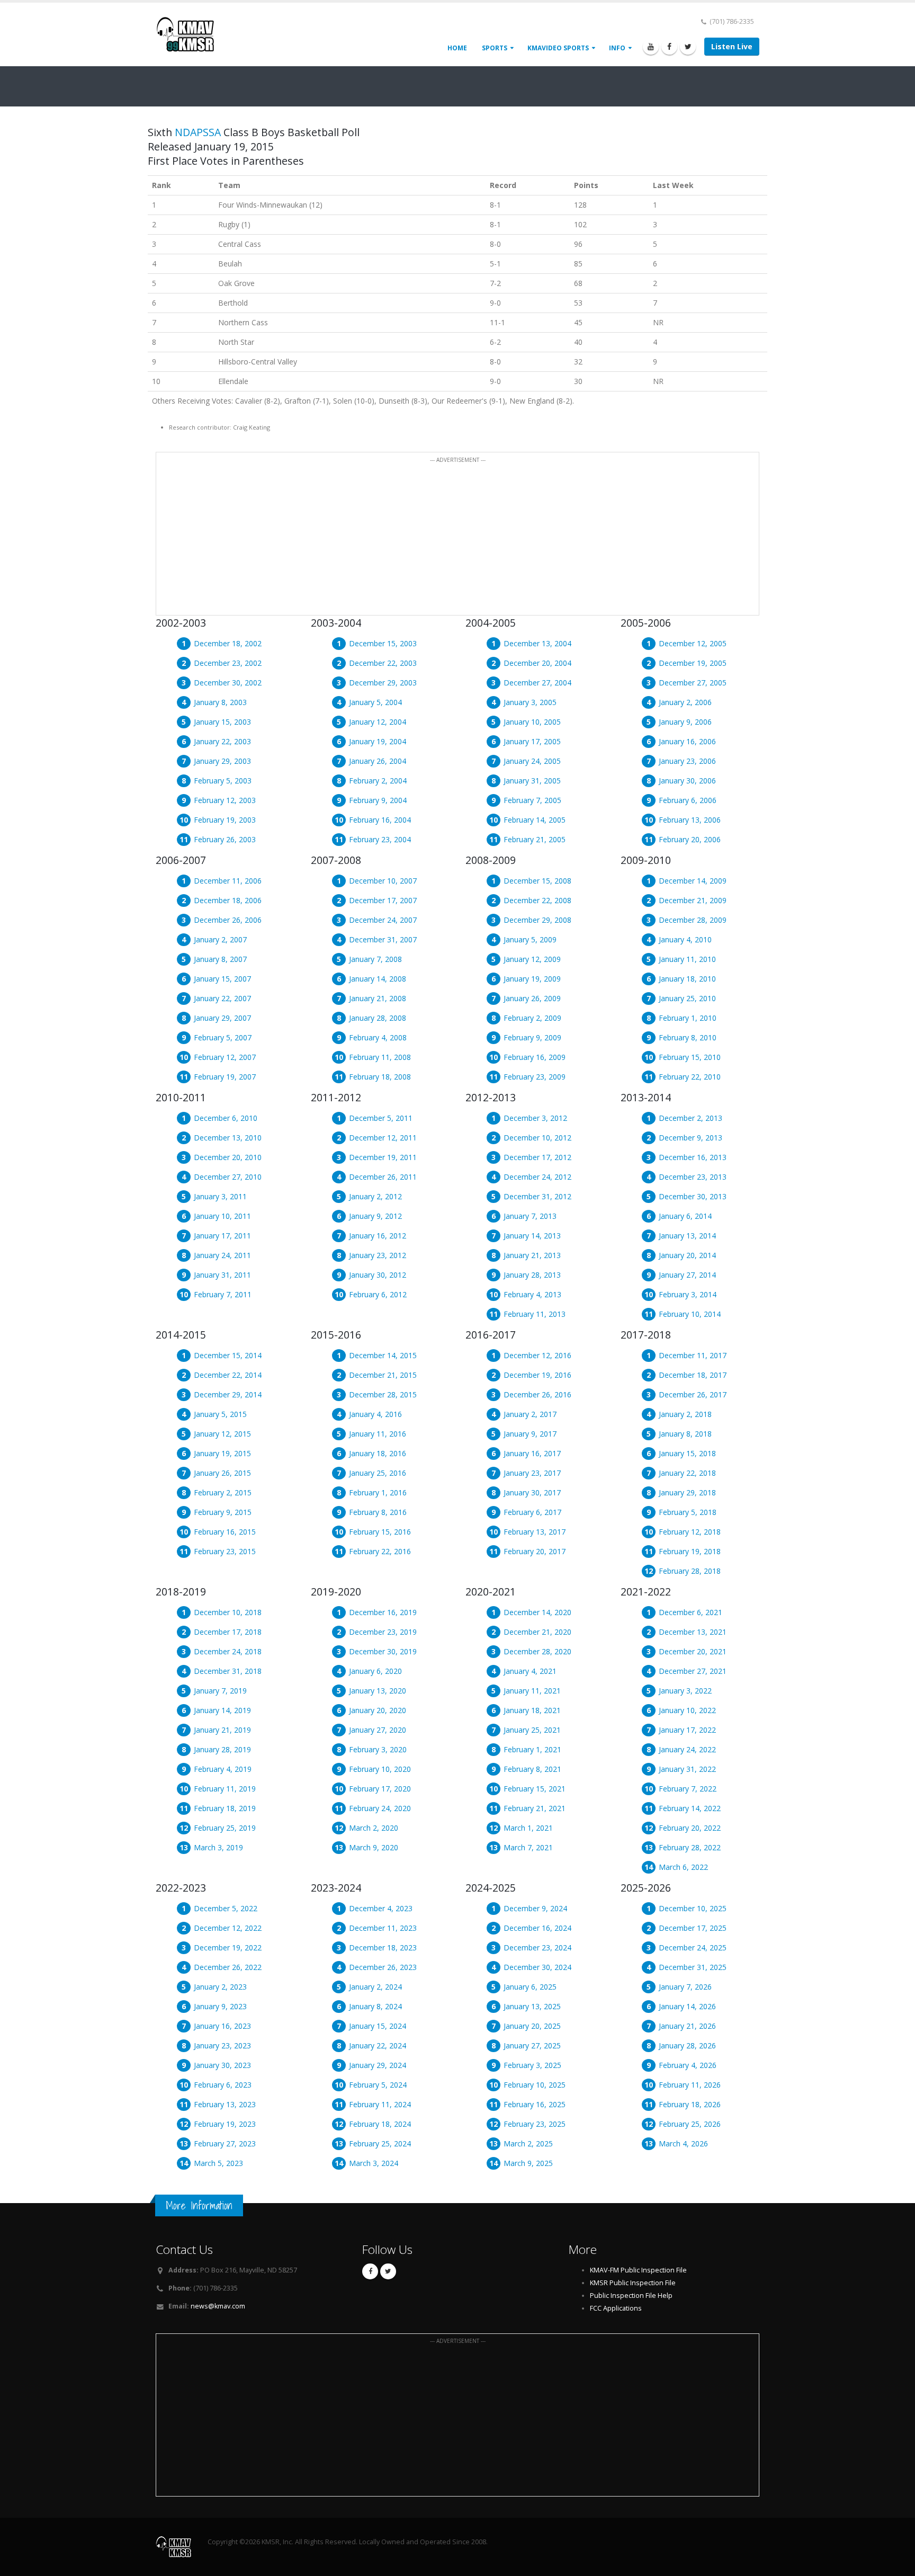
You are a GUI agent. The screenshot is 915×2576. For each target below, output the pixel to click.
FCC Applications (616, 2308)
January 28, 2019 (222, 1749)
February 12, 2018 (690, 1532)
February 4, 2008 (378, 1037)
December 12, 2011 (383, 1138)
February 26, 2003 (225, 839)
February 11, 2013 (535, 1314)
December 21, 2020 (537, 1632)
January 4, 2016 (375, 1414)
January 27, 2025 (532, 2045)
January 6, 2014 (685, 1216)
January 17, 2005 (532, 741)
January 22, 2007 (222, 998)
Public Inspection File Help (631, 2296)
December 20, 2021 (693, 1651)
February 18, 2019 (225, 1808)
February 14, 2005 (535, 820)
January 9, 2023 (220, 2006)
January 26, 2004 (378, 761)
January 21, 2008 (378, 998)
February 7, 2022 (688, 1789)
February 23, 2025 (535, 2124)
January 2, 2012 (375, 1196)
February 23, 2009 (535, 1077)
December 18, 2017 (693, 1375)
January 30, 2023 (222, 2065)
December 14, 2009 (693, 881)
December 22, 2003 (383, 663)
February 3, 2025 (532, 2065)
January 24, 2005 (532, 761)
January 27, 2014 (687, 1275)
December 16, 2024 (537, 1928)
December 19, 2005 (693, 663)
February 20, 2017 (535, 1551)
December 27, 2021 (693, 1671)
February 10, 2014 (690, 1314)
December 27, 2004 (537, 683)
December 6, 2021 (690, 1612)
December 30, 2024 (537, 1967)
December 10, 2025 (693, 1908)
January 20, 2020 (378, 1710)
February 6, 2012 (378, 1294)
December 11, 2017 (693, 1355)
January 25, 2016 (378, 1473)
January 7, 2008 (375, 959)
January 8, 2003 (220, 702)
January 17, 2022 (687, 1730)
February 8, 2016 (378, 1512)
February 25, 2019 (225, 1828)
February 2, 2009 (532, 1018)
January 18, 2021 (532, 1710)
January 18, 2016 (378, 1453)
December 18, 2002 (228, 643)
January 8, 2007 (220, 959)
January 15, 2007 (222, 979)
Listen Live (732, 46)
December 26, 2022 (228, 1967)
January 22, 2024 (378, 2045)
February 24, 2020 (380, 1808)
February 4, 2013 (532, 1294)
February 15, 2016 (380, 1532)
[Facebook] (669, 47)
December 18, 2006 (228, 900)
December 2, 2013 (690, 1118)
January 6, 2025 (530, 1987)
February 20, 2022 (690, 1828)
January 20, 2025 (532, 2026)
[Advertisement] (457, 540)
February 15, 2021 (535, 1789)
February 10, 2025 (535, 2085)
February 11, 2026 (690, 2085)
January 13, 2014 (687, 1236)
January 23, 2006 (687, 761)
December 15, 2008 (537, 881)
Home (457, 48)
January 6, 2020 (375, 1671)
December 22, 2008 (537, 900)
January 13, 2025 (532, 2006)
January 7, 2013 (530, 1216)
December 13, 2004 (537, 643)
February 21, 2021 (535, 1808)
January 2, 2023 (220, 1987)
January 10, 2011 (222, 1216)
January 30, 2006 (687, 781)
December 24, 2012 (537, 1177)
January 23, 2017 (532, 1473)
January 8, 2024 (375, 2006)
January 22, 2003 (222, 741)
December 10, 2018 (228, 1612)
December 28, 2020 (537, 1651)
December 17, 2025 (693, 1928)
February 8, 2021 (532, 1769)
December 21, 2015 (383, 1375)
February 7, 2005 (532, 800)
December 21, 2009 (693, 900)
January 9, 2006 (685, 722)
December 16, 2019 (383, 1612)
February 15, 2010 (690, 1057)
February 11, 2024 (380, 2104)
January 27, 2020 (378, 1730)
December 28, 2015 (383, 1394)
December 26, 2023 (383, 1967)
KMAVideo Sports (558, 48)
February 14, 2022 (690, 1808)
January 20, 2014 (687, 1255)
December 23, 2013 (693, 1177)
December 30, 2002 (228, 683)
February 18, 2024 (380, 2124)
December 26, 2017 (693, 1394)
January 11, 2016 (378, 1434)
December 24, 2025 (693, 1947)
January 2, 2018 (685, 1414)
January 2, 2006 (685, 702)
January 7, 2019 (220, 1691)
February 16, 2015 (225, 1532)
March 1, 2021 (528, 1828)
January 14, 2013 (532, 1236)
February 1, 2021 (532, 1749)
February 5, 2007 (223, 1037)
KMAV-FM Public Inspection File (638, 2270)
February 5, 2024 (378, 2085)
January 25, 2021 (532, 1730)
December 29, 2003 (383, 683)
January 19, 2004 (378, 741)
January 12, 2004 (378, 722)
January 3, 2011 (220, 1196)
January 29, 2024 (378, 2065)
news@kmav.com (218, 2306)
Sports (495, 48)
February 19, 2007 (225, 1077)
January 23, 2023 (222, 2045)
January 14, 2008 (378, 979)
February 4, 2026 (688, 2065)
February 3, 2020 (378, 1749)
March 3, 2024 (374, 2163)
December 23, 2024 (537, 1947)
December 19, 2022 (228, 1947)
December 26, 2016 (537, 1394)
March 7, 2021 (528, 1847)
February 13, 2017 (535, 1532)
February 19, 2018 (690, 1551)
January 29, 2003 (222, 761)
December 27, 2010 (228, 1177)
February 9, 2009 (532, 1037)
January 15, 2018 (687, 1453)
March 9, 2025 (528, 2163)
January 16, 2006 (687, 741)
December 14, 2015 (383, 1355)
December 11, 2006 (228, 881)
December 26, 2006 (228, 920)
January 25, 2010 (687, 998)
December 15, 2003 (383, 643)
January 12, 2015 (222, 1434)
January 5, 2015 (220, 1414)
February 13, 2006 (690, 820)
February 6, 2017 (532, 1512)
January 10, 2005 (532, 722)
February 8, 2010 (688, 1037)
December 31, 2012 (537, 1196)
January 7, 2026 (685, 1987)
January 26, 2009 (532, 998)
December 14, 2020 (537, 1612)
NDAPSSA (198, 132)
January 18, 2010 (687, 979)
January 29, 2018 (687, 1492)
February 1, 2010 (688, 1018)
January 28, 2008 (378, 1018)
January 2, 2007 (220, 939)
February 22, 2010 (690, 1077)
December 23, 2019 (383, 1632)
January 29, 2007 (222, 1018)
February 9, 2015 (223, 1512)
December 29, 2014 (228, 1394)
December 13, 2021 (693, 1632)
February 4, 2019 (223, 1769)
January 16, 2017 (532, 1453)
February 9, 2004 (378, 800)
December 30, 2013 (693, 1196)
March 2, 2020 (374, 1828)
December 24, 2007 (383, 920)
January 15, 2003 (222, 722)
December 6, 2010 (226, 1118)
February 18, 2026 (690, 2104)
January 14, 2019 (222, 1710)
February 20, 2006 (690, 839)
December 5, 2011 (381, 1118)
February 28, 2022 (690, 1847)
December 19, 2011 (383, 1157)
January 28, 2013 (532, 1275)
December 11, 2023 (383, 1928)
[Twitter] (688, 47)
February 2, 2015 (223, 1492)
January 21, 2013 (532, 1255)
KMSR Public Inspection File (633, 2283)
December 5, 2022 (226, 1908)
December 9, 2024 (535, 1908)
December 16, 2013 (693, 1157)
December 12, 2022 (228, 1928)
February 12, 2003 (225, 800)
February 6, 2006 (688, 800)
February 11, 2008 (380, 1057)
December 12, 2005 (693, 643)
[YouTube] (651, 47)
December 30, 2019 (383, 1651)
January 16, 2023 (222, 2026)
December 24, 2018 (228, 1651)
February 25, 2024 (380, 2143)
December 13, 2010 (228, 1138)
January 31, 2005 (532, 781)
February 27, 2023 (225, 2143)
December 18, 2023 (383, 1947)
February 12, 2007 (225, 1057)
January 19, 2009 (532, 979)
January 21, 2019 (222, 1730)
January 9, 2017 (530, 1434)
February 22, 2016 (380, 1551)
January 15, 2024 (378, 2026)
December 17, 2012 (537, 1157)
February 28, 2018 (690, 1571)
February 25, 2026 (690, 2124)
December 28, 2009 (693, 920)
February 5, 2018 (688, 1512)
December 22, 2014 (228, 1375)
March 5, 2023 (218, 2163)
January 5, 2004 (375, 702)
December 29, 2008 (537, 920)
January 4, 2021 (530, 1671)
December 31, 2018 (228, 1671)
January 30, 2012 (378, 1275)
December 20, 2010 (228, 1157)
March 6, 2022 (683, 1867)
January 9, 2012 (375, 1216)
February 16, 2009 (535, 1057)
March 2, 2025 (528, 2143)
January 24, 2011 (222, 1255)
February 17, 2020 (380, 1789)
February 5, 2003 (223, 781)
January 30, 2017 (532, 1492)
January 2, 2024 (375, 1987)
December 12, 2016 (537, 1355)
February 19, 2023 (225, 2124)
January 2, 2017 (530, 1414)
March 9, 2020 (374, 1847)
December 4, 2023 (381, 1908)
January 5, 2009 (530, 939)
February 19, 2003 (225, 820)
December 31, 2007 (383, 939)
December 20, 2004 (537, 663)
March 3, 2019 (218, 1847)
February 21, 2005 (535, 839)
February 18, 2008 (380, 1077)
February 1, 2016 (378, 1492)
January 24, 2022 (687, 1749)
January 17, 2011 (222, 1236)
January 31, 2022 (687, 1769)
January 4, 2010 (685, 939)
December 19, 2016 (537, 1375)
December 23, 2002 (228, 663)
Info (617, 48)
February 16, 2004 (380, 820)
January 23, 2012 (378, 1255)
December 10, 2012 (537, 1138)
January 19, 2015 (222, 1453)
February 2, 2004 (378, 781)
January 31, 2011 (222, 1275)
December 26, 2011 (383, 1177)
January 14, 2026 (687, 2006)
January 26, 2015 (222, 1473)
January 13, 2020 (378, 1691)
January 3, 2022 (685, 1691)
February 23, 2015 (225, 1551)
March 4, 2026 (683, 2143)
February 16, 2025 (535, 2104)
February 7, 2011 (223, 1294)
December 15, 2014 (228, 1355)
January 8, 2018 (685, 1434)
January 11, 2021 (532, 1691)
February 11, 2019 (225, 1789)
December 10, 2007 (383, 881)
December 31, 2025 (693, 1967)
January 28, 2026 (687, 2045)
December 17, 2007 (383, 900)
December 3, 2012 (535, 1118)
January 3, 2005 (530, 702)
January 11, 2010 (687, 959)
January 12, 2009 (532, 959)
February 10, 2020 (380, 1769)
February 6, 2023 (223, 2085)
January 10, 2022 (687, 1710)
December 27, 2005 (693, 683)
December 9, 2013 (690, 1138)
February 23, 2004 (380, 839)
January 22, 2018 (687, 1473)
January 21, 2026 (687, 2026)
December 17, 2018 (228, 1632)
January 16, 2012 (378, 1236)
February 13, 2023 (225, 2104)
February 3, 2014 (688, 1294)
